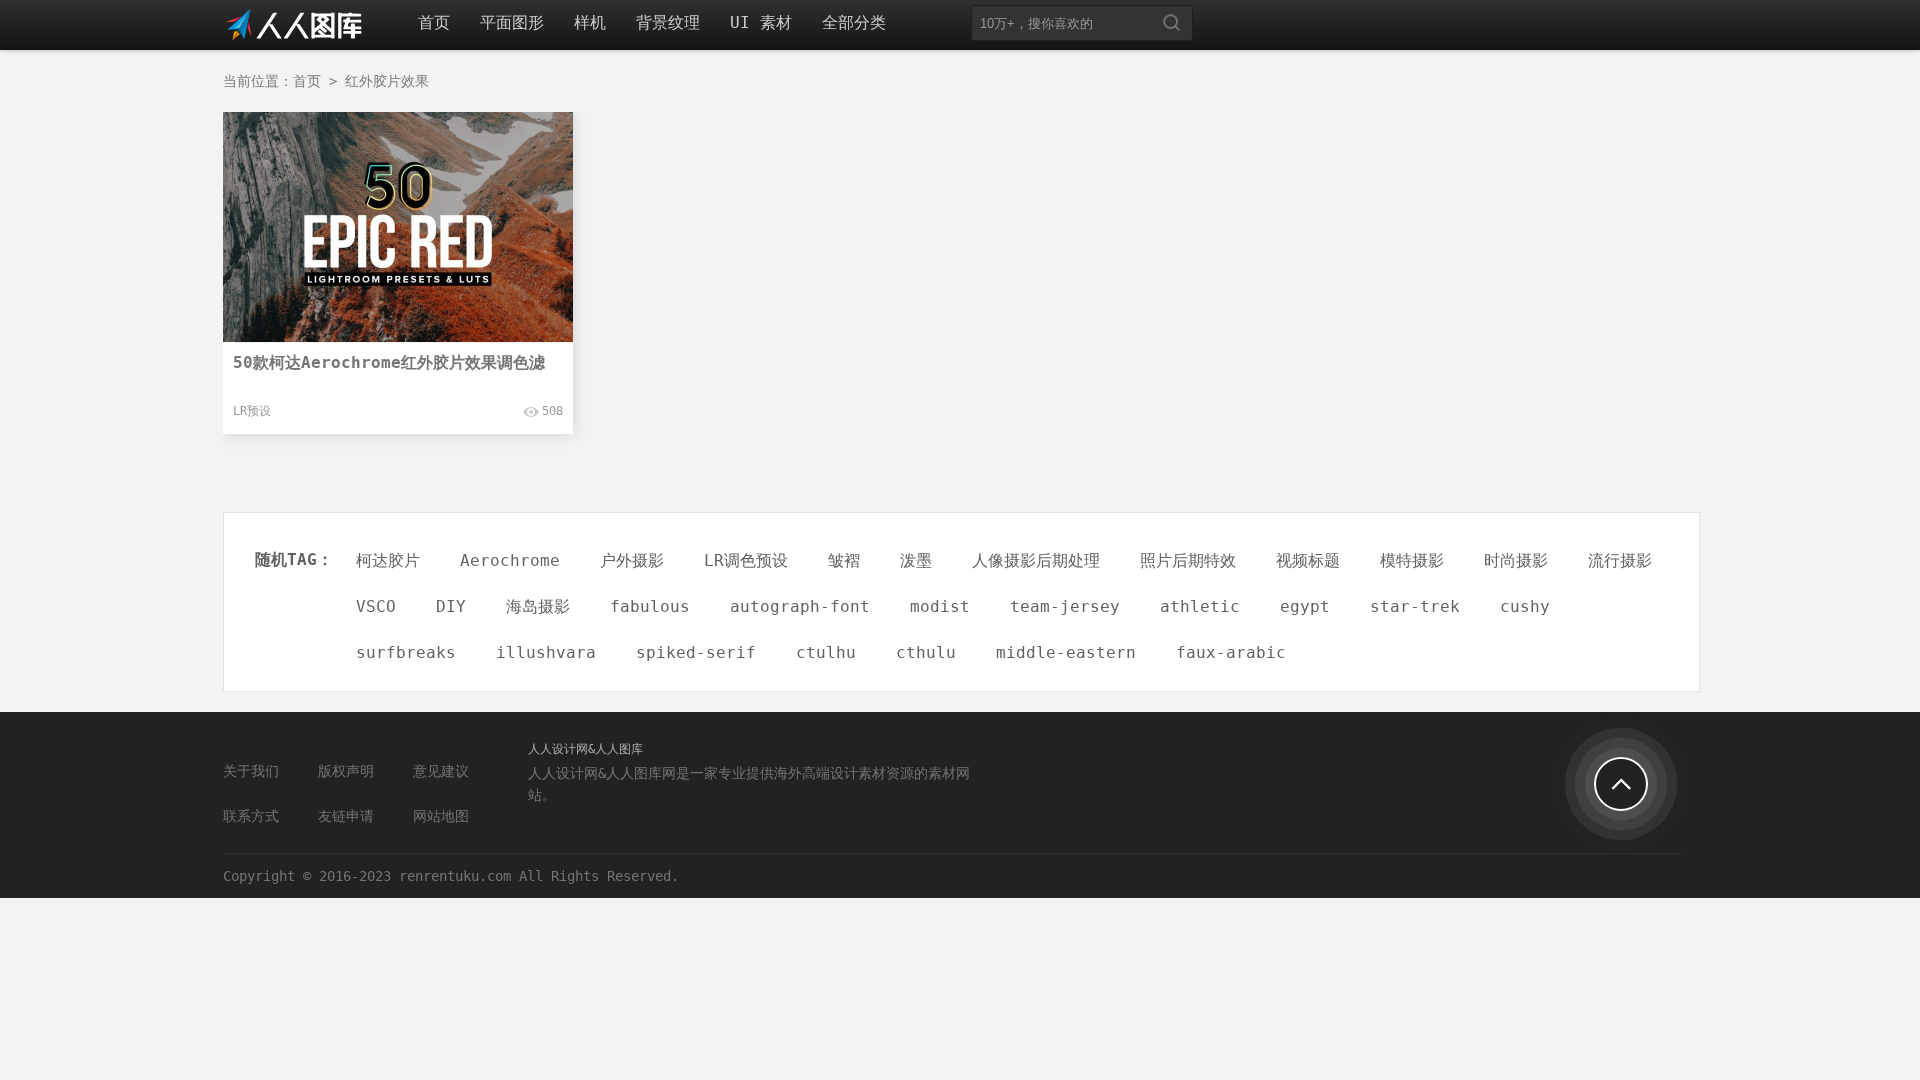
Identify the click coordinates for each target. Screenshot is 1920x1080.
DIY (451, 606)
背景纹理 (668, 22)
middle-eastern (1066, 652)
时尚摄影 (1516, 560)
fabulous (650, 606)
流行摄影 (1620, 560)
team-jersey (1065, 606)
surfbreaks (406, 652)
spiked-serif (696, 652)
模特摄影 (1412, 560)
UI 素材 (761, 22)
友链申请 (346, 816)
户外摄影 (632, 560)
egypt (1305, 606)
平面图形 (512, 22)
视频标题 (1308, 560)
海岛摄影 (538, 606)
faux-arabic (1231, 652)
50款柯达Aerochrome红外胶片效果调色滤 (389, 362)
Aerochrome (510, 560)
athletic (1200, 606)
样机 (590, 22)
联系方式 (251, 816)
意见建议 (441, 771)
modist (940, 606)
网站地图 (441, 816)
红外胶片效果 (387, 81)
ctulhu (826, 652)
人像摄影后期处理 (1036, 560)
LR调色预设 (746, 560)
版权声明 (346, 771)
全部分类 (854, 22)
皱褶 (844, 560)
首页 (434, 22)
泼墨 (916, 560)
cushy (1525, 606)
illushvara (546, 652)
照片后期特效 (1188, 560)
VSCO (376, 606)
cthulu (926, 652)
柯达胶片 (388, 560)
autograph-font (800, 606)
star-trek (1415, 606)
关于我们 (251, 771)
